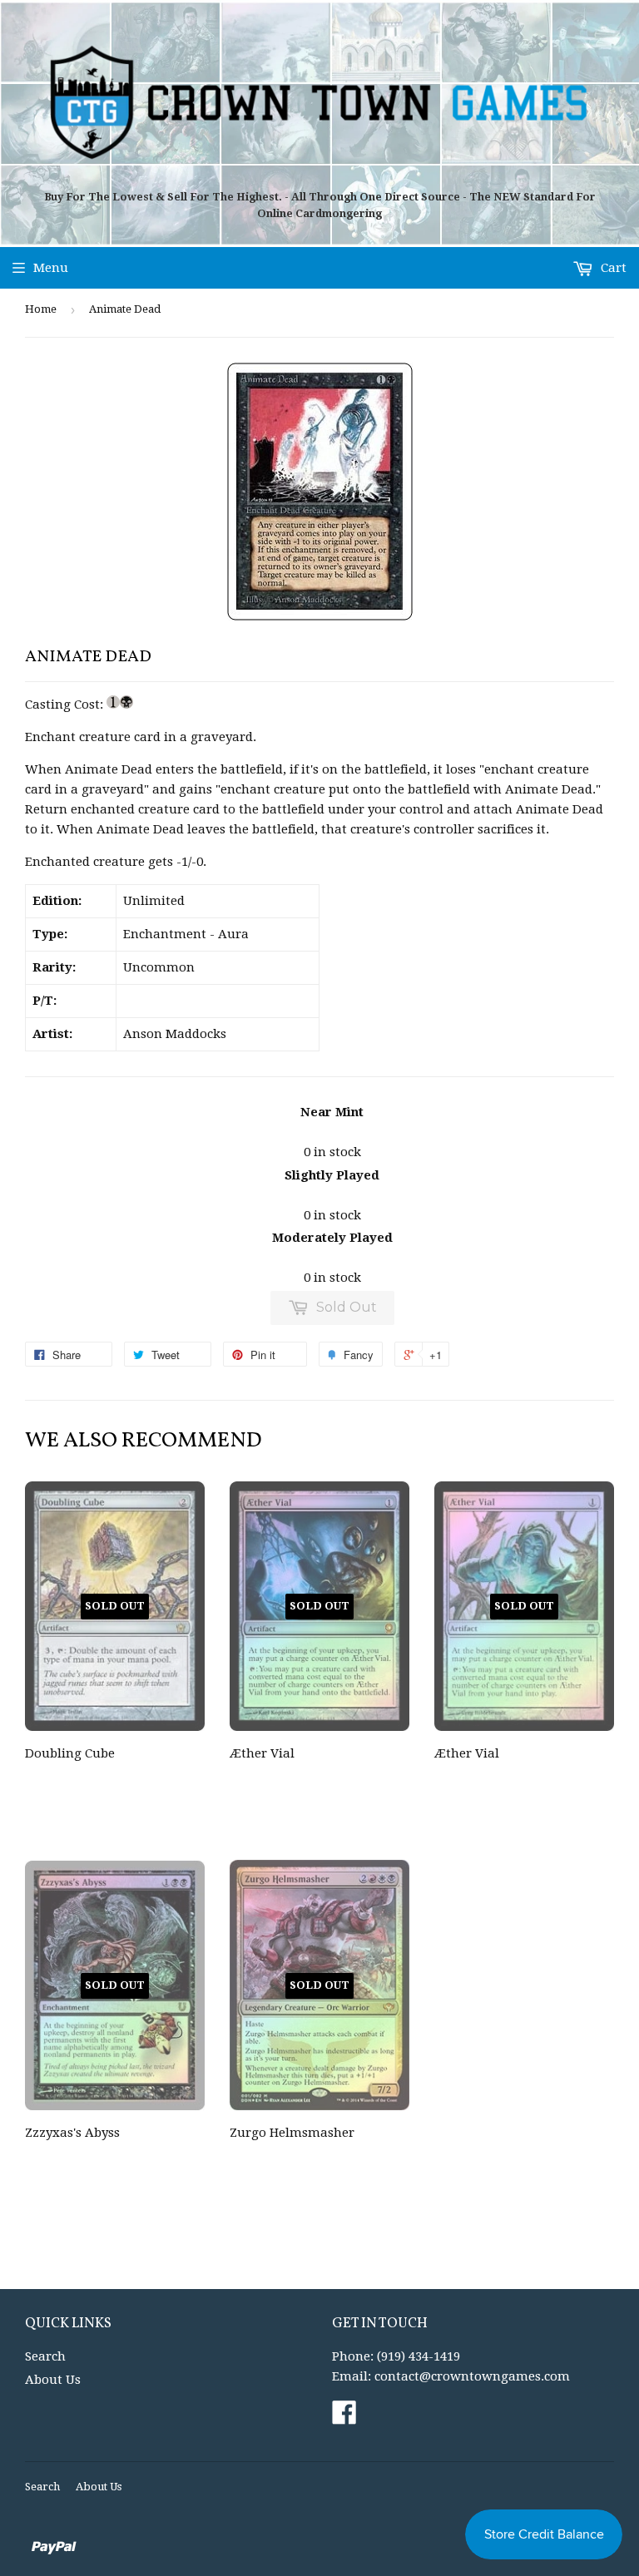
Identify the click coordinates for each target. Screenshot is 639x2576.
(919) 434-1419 (419, 2356)
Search (45, 2356)
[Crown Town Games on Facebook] (344, 2418)
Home (41, 309)
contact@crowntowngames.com (472, 2376)
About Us (53, 2380)
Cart (612, 268)
